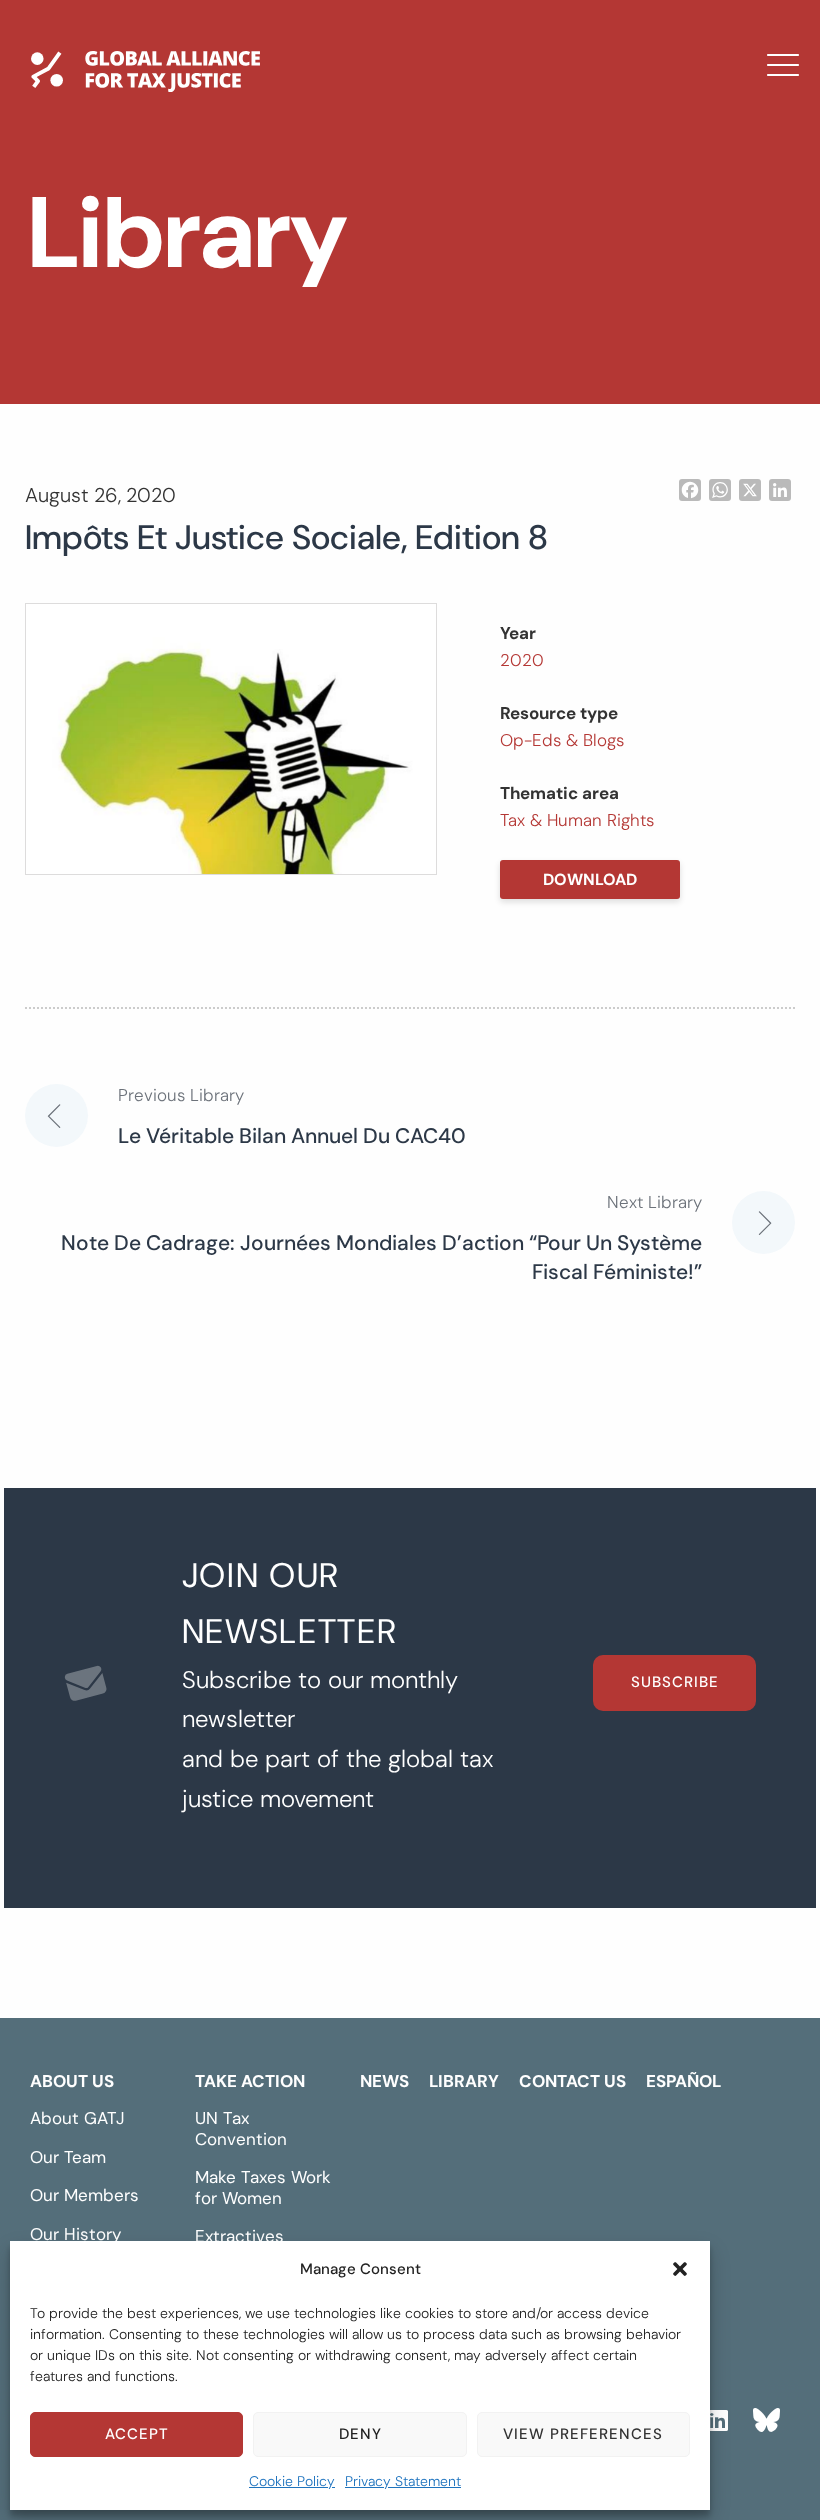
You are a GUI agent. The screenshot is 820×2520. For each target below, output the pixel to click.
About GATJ (77, 2118)
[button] (680, 2269)
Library (295, 283)
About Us (72, 2081)
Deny (360, 2434)
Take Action (250, 2081)
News (286, 225)
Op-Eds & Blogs (562, 740)
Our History (75, 2234)
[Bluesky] (766, 2417)
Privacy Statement (403, 2481)
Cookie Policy (292, 2481)
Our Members (84, 2195)
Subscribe (675, 1682)
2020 (522, 660)
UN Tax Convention (241, 2128)
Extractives (239, 2236)
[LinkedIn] (717, 2417)
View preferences (583, 2434)
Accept (137, 2434)
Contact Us (318, 341)
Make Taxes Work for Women (263, 2187)
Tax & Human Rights (577, 820)
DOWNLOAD (590, 879)
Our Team (68, 2157)
